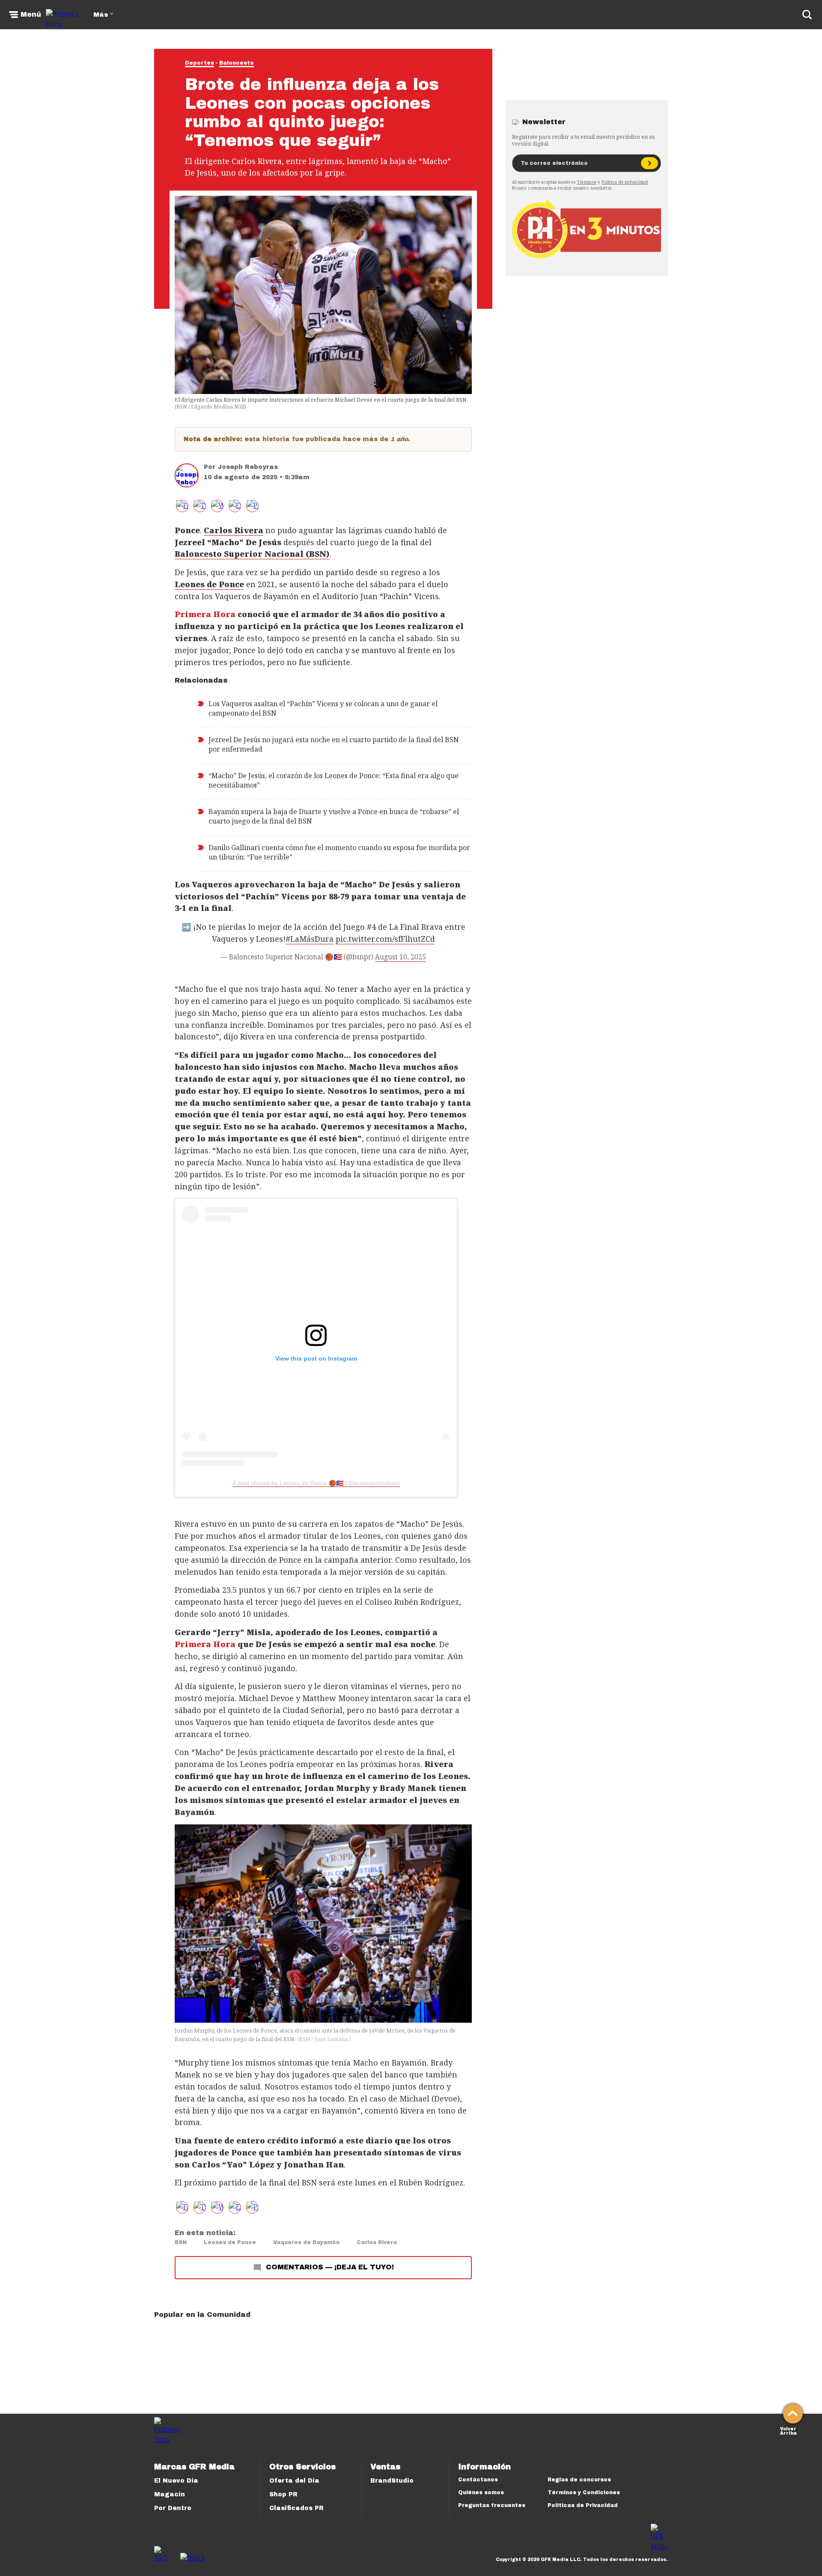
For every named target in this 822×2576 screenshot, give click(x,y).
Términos (587, 182)
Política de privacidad (625, 182)
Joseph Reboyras (248, 467)
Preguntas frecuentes (492, 2505)
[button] (200, 506)
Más (101, 15)
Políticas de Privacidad (583, 2505)
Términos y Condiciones (584, 2492)
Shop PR (283, 2494)
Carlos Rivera (377, 2242)
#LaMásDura (310, 939)
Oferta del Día (294, 2481)
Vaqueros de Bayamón (306, 2242)
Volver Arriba (788, 2430)
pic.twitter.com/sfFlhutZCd (385, 939)
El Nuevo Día (176, 2481)
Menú (31, 15)
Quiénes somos (481, 2492)
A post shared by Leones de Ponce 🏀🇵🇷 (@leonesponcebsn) (316, 1483)
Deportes (200, 63)
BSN (181, 2242)
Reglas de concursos (579, 2480)
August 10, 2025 (401, 957)
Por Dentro (173, 2508)
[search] (807, 15)
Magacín (170, 2494)
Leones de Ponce (230, 2242)
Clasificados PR (296, 2508)
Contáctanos (478, 2480)
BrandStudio (392, 2481)
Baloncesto (237, 63)
